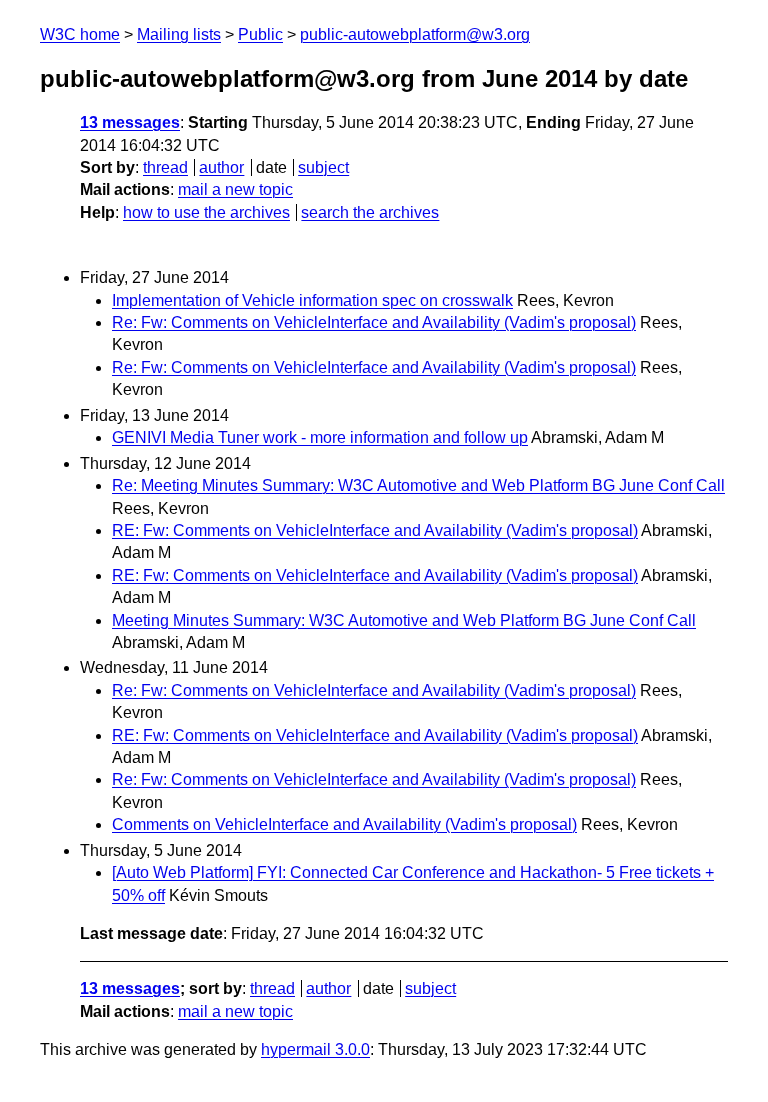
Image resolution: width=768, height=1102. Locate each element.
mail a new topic (235, 189)
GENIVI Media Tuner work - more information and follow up (320, 437)
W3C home (80, 34)
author (221, 167)
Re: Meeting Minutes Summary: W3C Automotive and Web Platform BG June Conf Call (418, 485)
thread (165, 167)
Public (260, 34)
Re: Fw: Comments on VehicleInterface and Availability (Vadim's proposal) (374, 322)
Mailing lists (179, 34)
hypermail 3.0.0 (315, 1049)
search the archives (370, 212)
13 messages (130, 122)
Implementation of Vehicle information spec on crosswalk (312, 300)
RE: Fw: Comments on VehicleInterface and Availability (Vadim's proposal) (375, 530)
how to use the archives (206, 212)
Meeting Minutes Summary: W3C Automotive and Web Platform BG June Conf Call (404, 620)
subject (323, 167)
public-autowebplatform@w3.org (415, 34)
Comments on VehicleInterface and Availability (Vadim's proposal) (344, 824)
